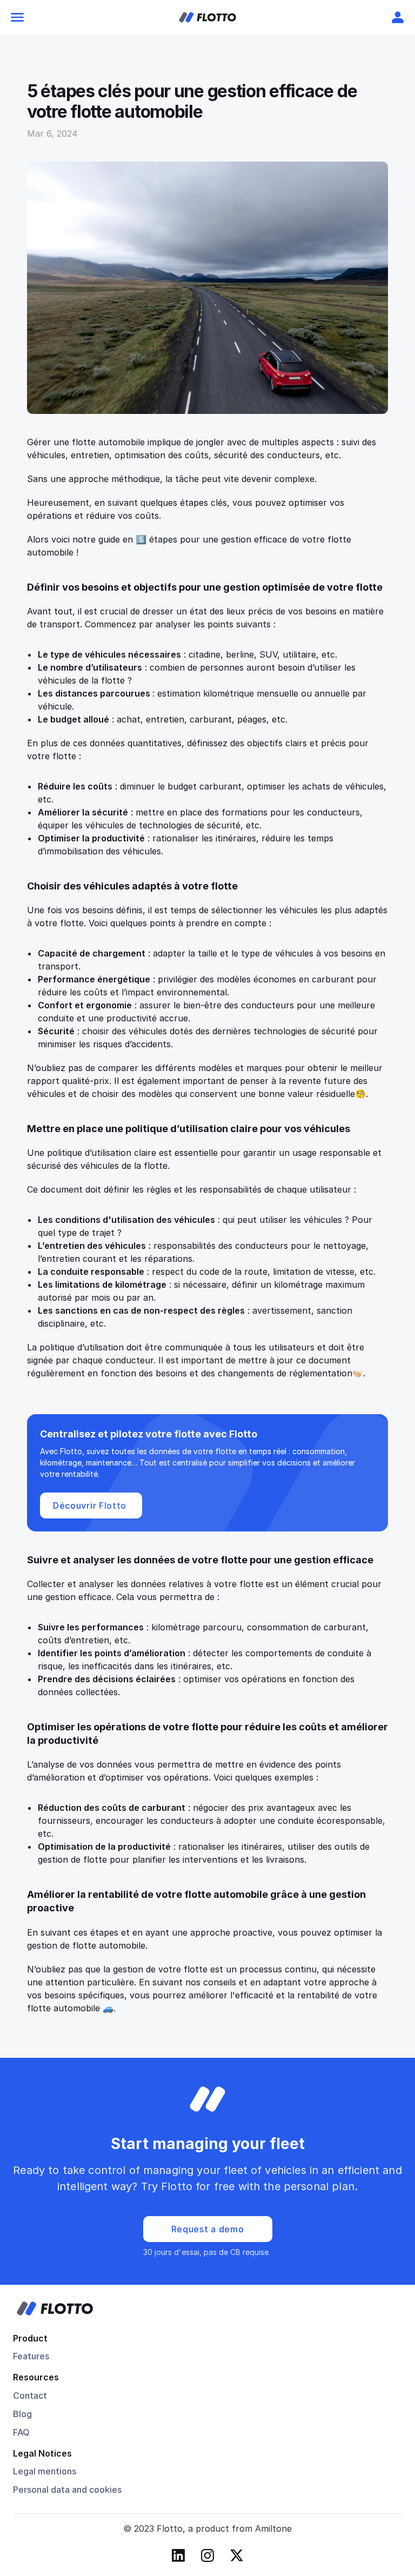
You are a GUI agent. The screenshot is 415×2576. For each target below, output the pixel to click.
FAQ (21, 2432)
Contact (30, 2396)
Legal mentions (45, 2471)
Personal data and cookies (67, 2490)
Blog (22, 2414)
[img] (207, 17)
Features (31, 2356)
